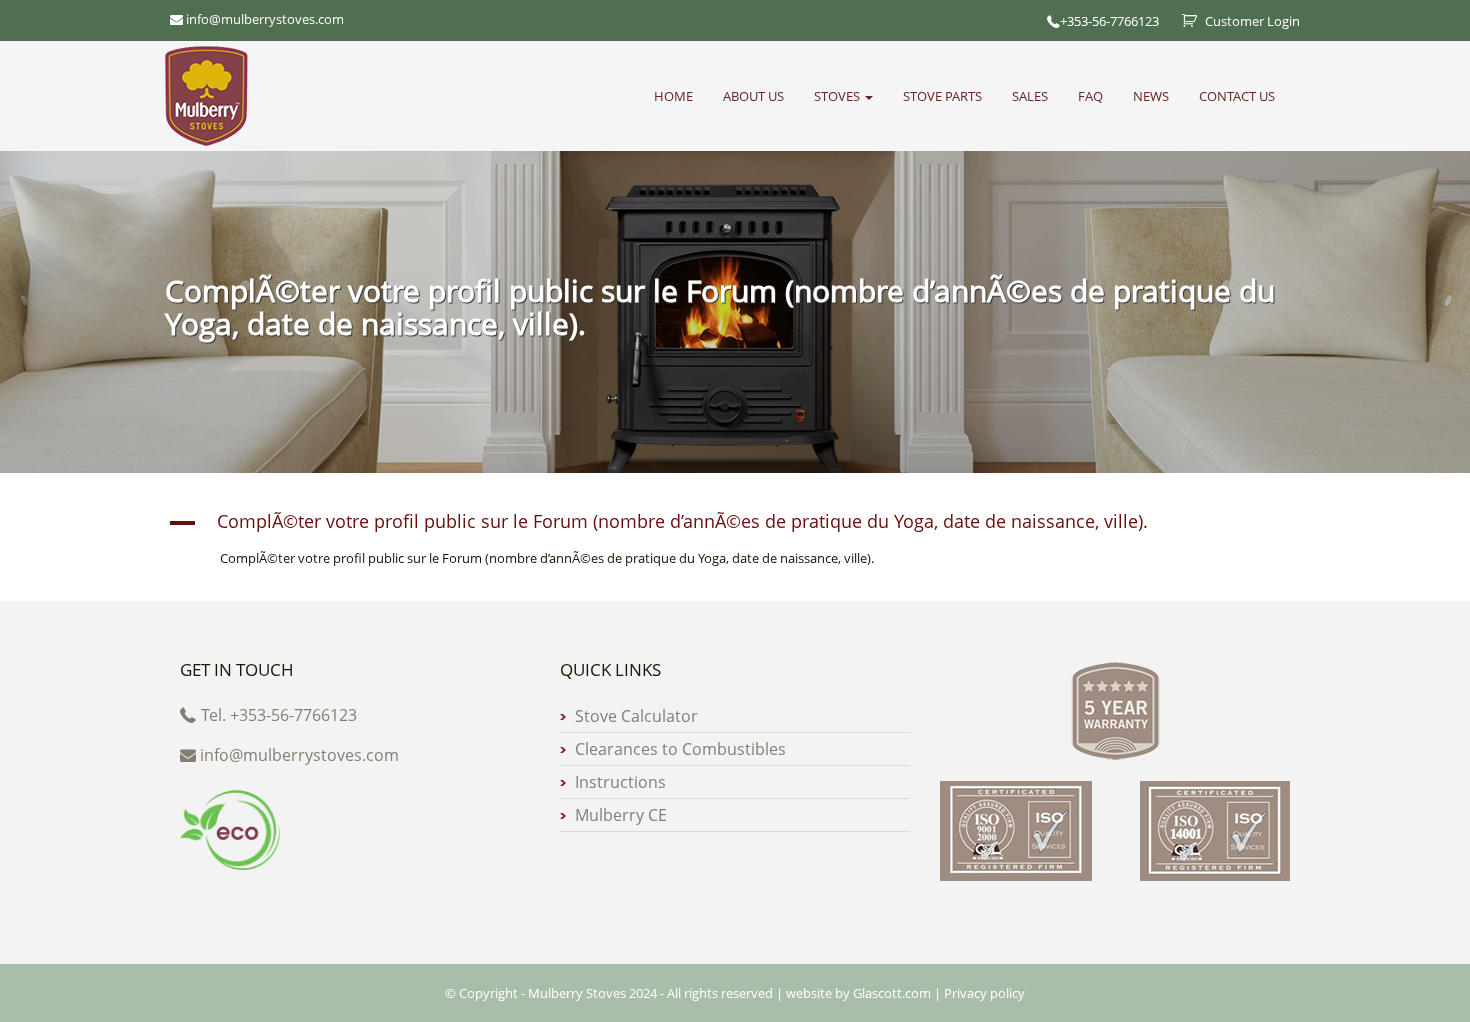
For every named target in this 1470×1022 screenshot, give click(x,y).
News (1151, 96)
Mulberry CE (621, 815)
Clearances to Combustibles (680, 749)
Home (673, 96)
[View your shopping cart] (1182, 21)
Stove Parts (942, 96)
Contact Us (1237, 96)
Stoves (838, 96)
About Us (753, 96)
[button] (735, 523)
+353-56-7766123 (1109, 21)
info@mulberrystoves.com (299, 755)
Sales (1030, 96)
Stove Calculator (636, 716)
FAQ (1090, 96)
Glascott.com (892, 993)
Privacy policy (984, 993)
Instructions (620, 782)
